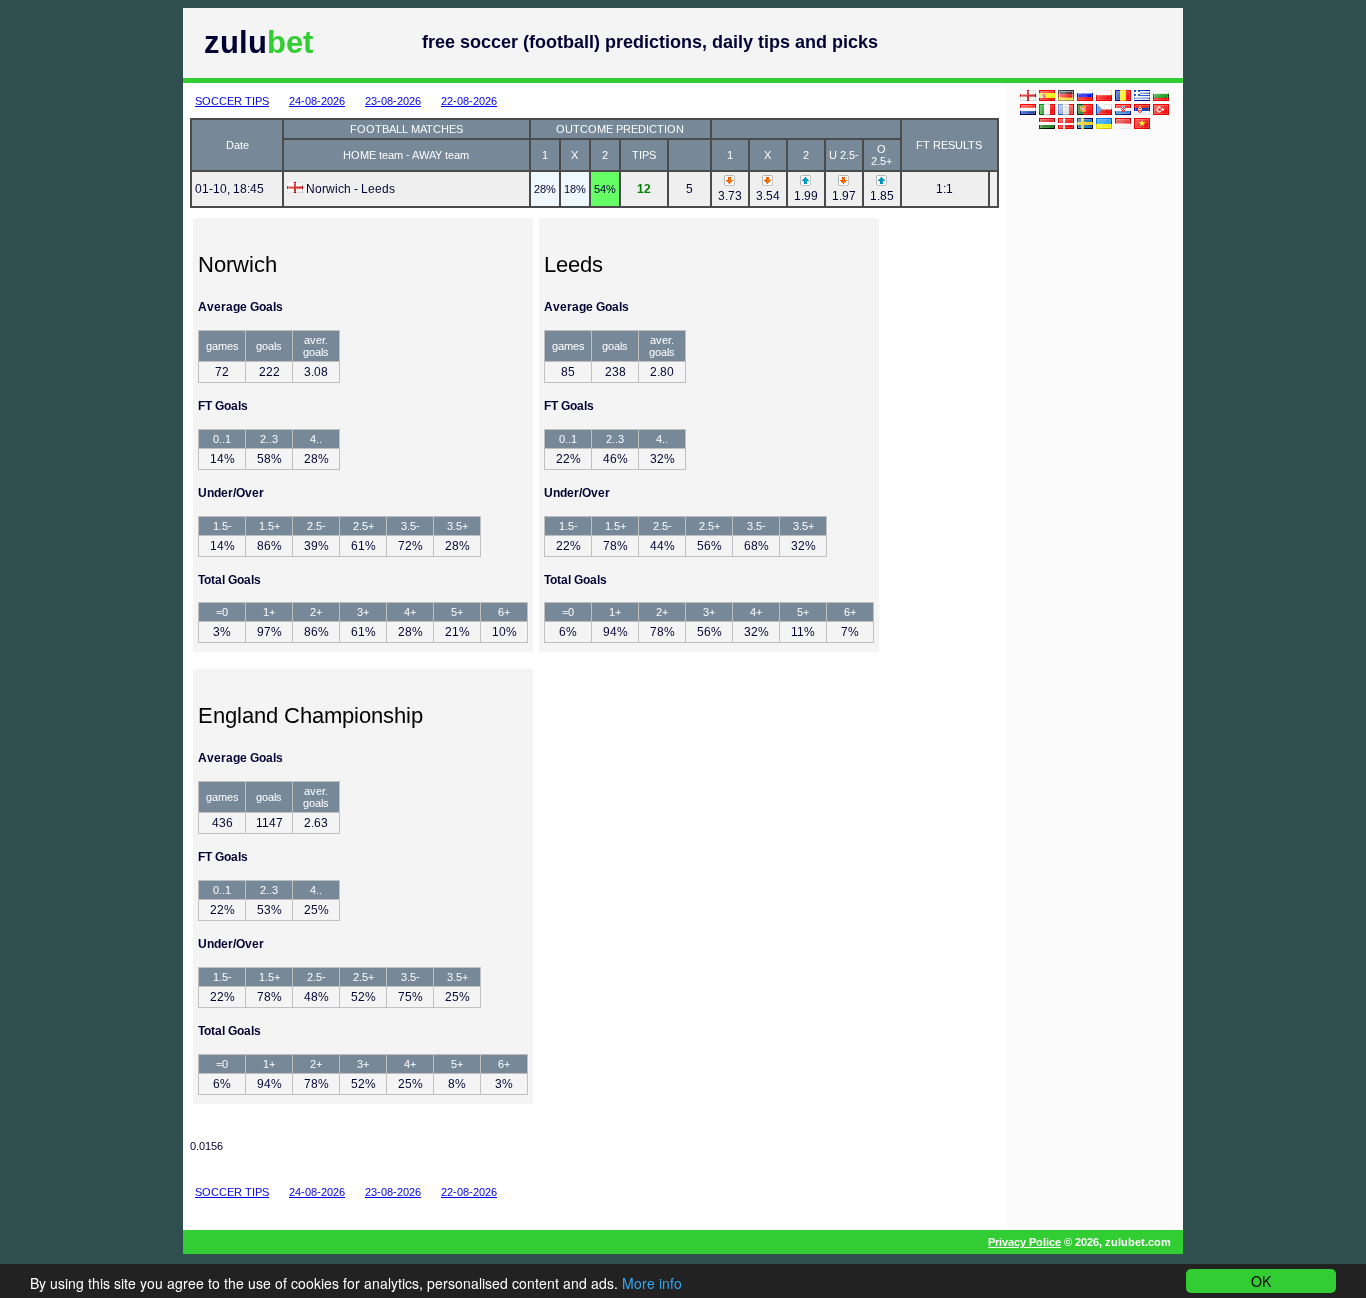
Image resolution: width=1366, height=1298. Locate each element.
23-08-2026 (393, 101)
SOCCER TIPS (232, 101)
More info (652, 1283)
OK (1261, 1281)
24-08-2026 (317, 101)
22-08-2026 (469, 101)
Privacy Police (1024, 1242)
